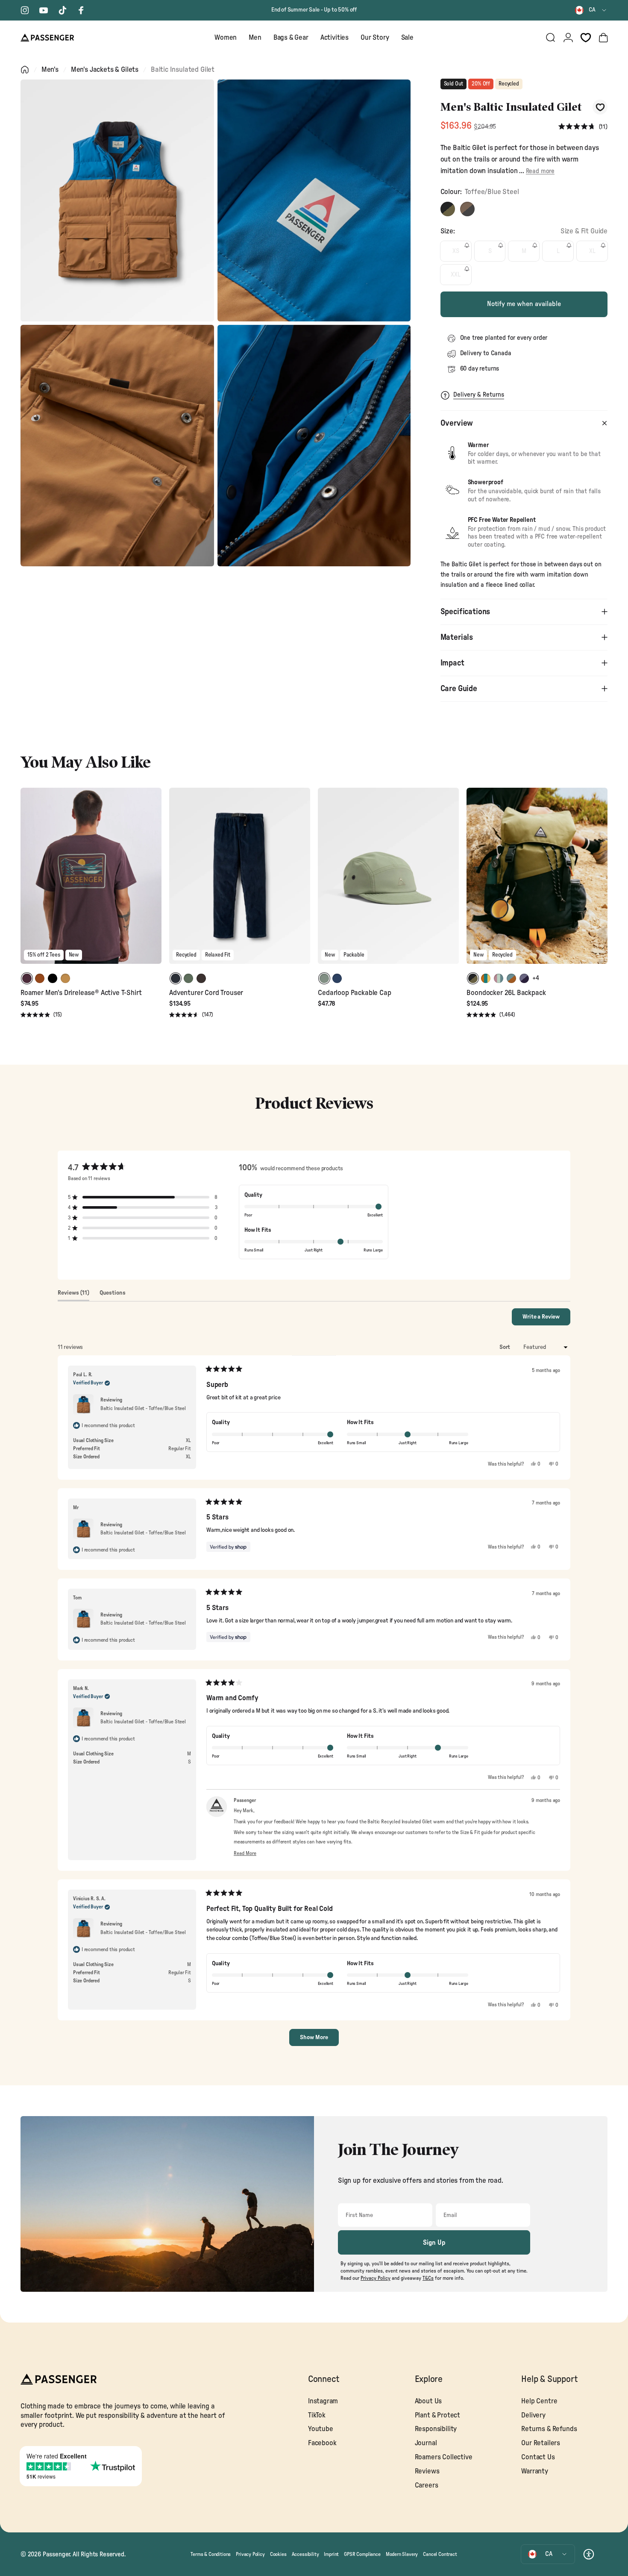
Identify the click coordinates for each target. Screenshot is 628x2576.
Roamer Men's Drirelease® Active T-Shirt (81, 993)
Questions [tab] (113, 1295)
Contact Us (538, 2457)
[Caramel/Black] (467, 209)
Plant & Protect (437, 2415)
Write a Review (546, 1319)
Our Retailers (541, 2443)
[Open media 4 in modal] (314, 446)
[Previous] (28, 882)
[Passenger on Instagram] (25, 10)
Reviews (427, 2471)
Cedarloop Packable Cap (354, 993)
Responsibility (436, 2429)
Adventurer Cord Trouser (206, 993)
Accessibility (305, 2554)
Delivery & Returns (479, 395)
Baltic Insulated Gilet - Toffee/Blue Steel (143, 1408)
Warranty (535, 2471)
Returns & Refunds (549, 2429)
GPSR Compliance (362, 2554)
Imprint (331, 2554)
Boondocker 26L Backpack (506, 993)
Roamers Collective (444, 2457)
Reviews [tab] (73, 1295)
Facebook (322, 2443)
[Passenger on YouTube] (44, 10)
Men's (50, 69)
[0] (586, 38)
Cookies (278, 2554)
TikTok (317, 2415)
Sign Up (434, 2243)
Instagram (323, 2401)
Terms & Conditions (211, 2554)
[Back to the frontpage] (25, 70)
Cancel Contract (440, 2554)
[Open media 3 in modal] (117, 446)
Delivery (533, 2415)
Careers (427, 2485)
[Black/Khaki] (448, 209)
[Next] (154, 882)
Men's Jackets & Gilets (105, 69)
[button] (583, 127)
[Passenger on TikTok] (62, 10)
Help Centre (539, 2401)
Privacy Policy (250, 2554)
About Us (428, 2401)
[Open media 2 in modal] (314, 200)
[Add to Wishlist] (600, 107)
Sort (505, 1347)
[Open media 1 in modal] (117, 200)
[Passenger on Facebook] (81, 10)
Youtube (321, 2429)
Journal (426, 2443)
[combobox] (591, 10)
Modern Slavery (402, 2554)
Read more (540, 171)
